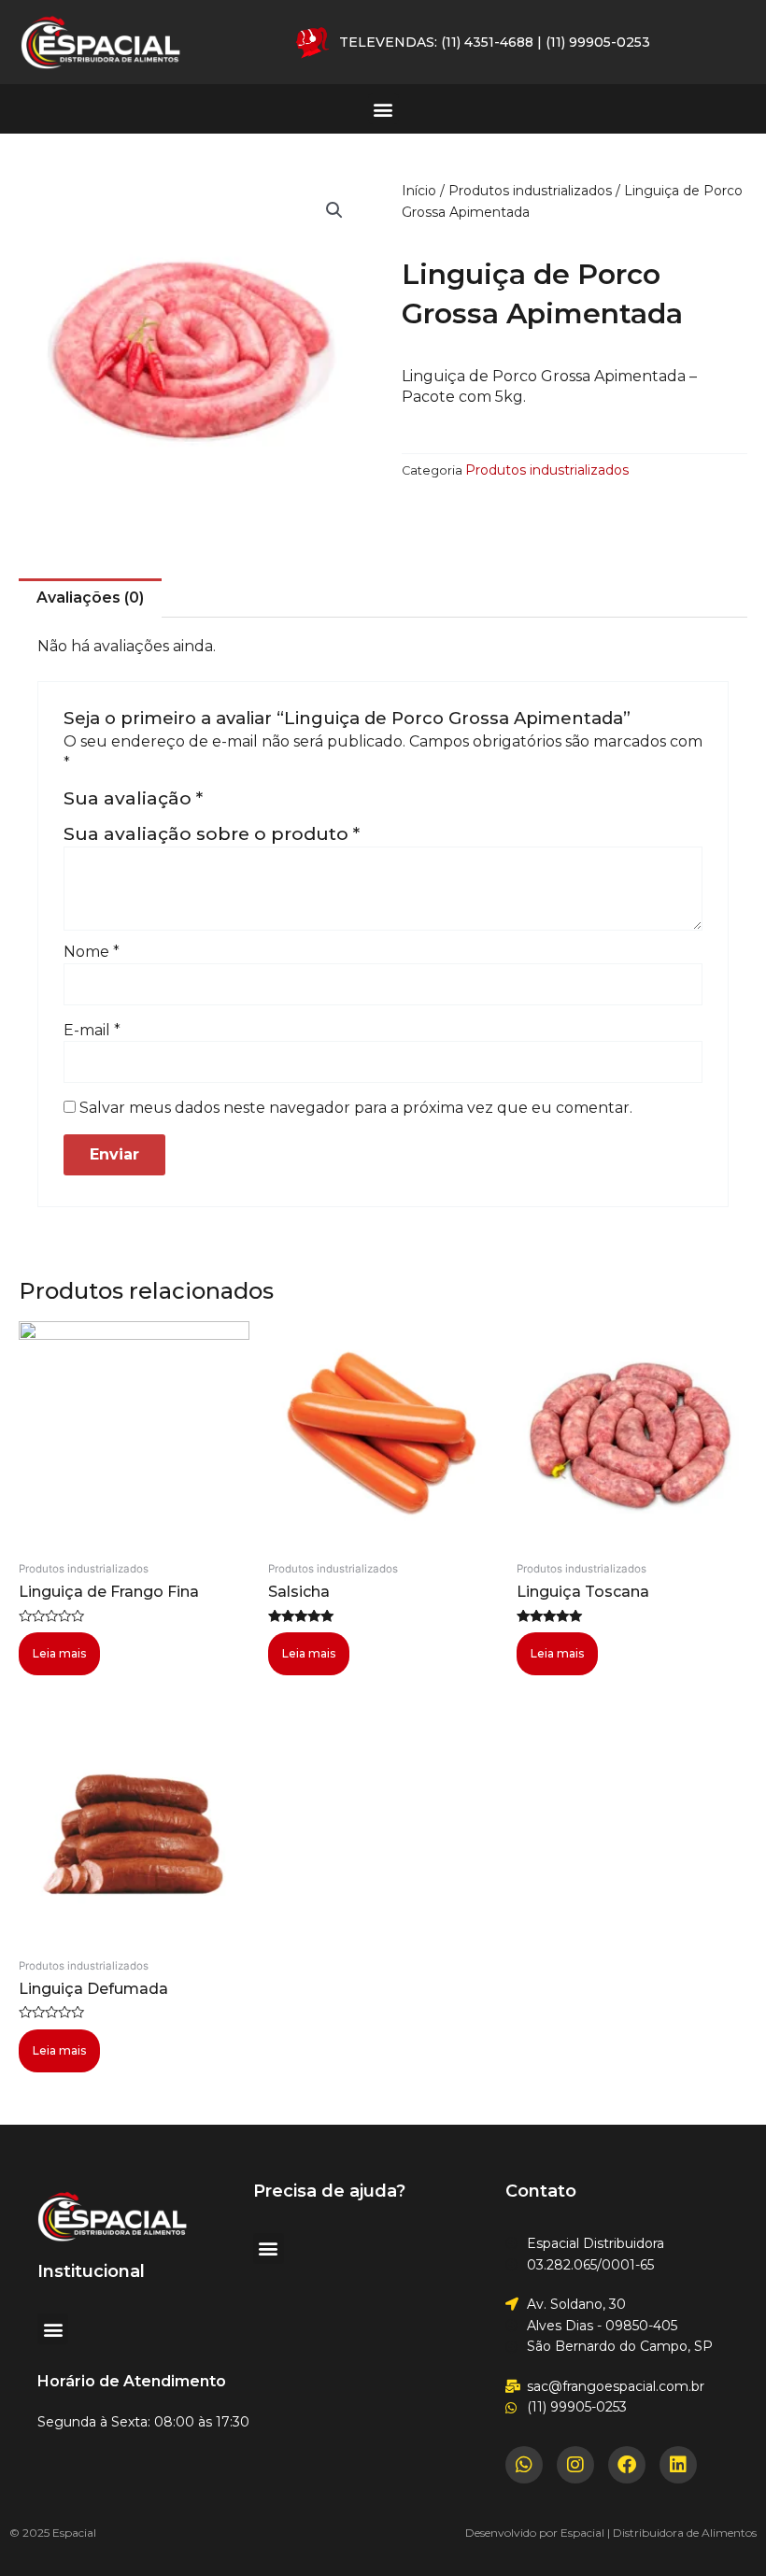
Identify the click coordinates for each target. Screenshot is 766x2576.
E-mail (92, 1030)
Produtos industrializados (530, 191)
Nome (92, 952)
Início (419, 191)
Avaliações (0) (90, 598)
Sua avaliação (133, 798)
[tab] (90, 598)
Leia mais (59, 1653)
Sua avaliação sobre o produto (212, 833)
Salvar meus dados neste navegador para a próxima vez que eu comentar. (356, 1108)
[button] (383, 109)
